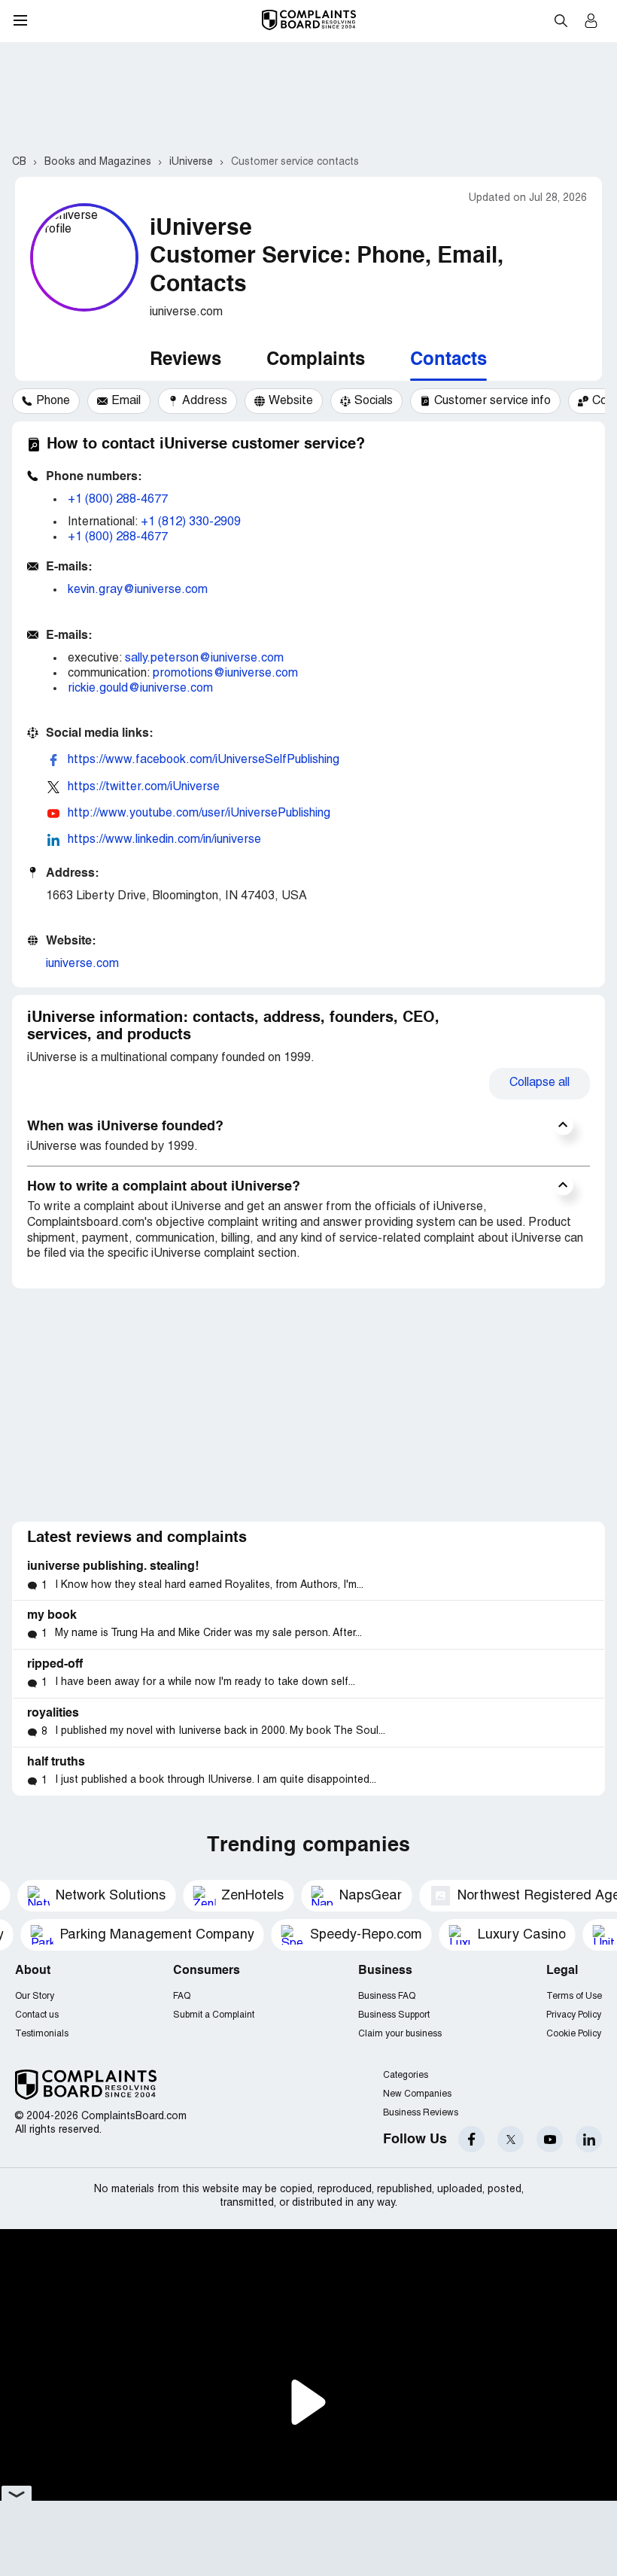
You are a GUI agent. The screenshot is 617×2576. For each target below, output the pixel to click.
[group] (46, 401)
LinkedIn (589, 2139)
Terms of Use (574, 1996)
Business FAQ (387, 1996)
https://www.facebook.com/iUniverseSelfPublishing (204, 760)
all (539, 1083)
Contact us (37, 2015)
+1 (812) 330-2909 (191, 522)
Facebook (471, 2139)
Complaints (316, 360)
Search (561, 20)
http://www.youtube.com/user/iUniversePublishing (199, 814)
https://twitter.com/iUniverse (144, 787)
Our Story (35, 1996)
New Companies (417, 2094)
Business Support (394, 2015)
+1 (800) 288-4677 (118, 500)
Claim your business (400, 2034)
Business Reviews (421, 2113)
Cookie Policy (574, 2034)
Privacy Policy (574, 2015)
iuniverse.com (82, 964)
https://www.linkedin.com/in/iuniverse (164, 840)
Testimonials (42, 2034)
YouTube (550, 2139)
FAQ (182, 1996)
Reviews (185, 360)
